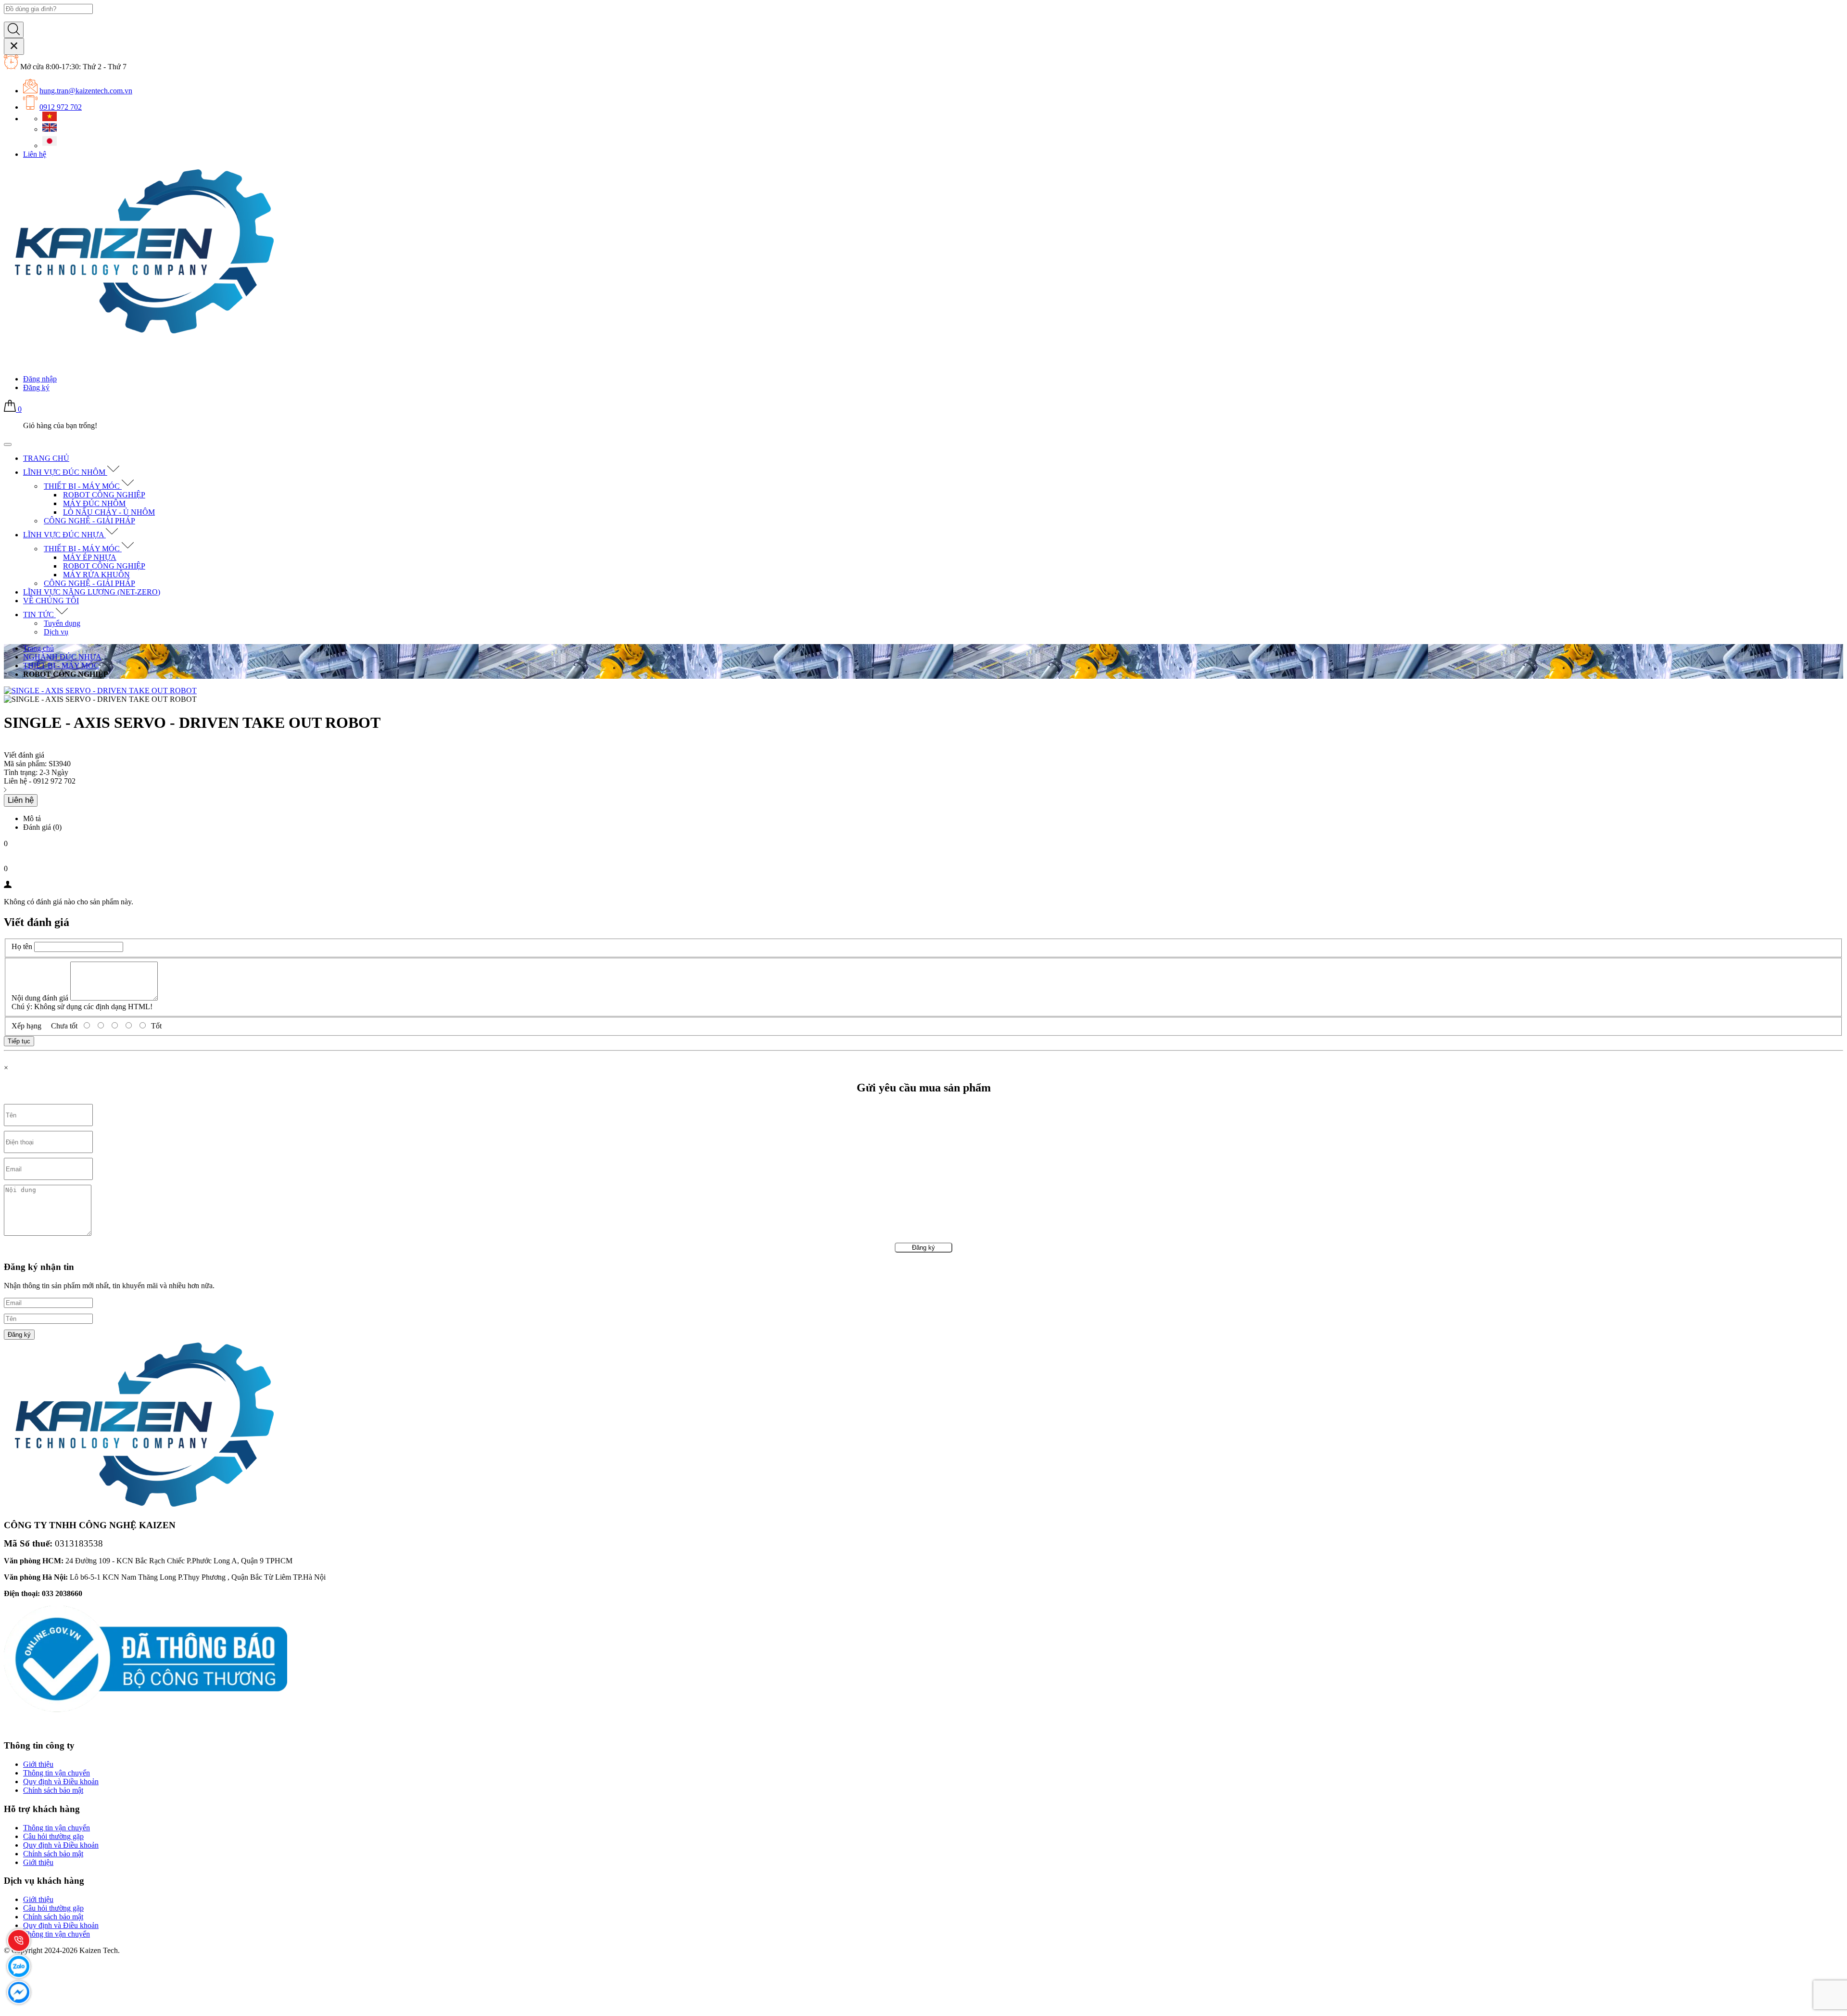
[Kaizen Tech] (142, 335)
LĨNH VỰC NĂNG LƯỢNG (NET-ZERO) (92, 592)
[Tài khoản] (10, 362)
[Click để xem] (923, 691)
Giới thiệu (38, 1764)
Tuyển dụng (62, 623)
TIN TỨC (39, 615)
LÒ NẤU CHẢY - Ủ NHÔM (109, 512)
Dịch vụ (56, 632)
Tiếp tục (19, 1041)
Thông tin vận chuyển (57, 1773)
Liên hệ (35, 154)
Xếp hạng (26, 1026)
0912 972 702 (61, 107)
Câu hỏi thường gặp (53, 1836)
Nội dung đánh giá (40, 998)
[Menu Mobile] (8, 444)
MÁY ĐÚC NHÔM (94, 503)
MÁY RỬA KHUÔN (96, 575)
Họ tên (22, 946)
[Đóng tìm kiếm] (14, 46)
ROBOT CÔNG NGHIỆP (104, 495)
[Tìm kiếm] (14, 30)
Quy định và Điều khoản (61, 1781)
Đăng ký (36, 387)
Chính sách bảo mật (53, 1790)
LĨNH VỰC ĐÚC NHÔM (65, 472)
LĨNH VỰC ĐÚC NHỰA (64, 535)
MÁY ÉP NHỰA (90, 557)
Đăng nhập (40, 379)
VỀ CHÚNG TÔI (51, 601)
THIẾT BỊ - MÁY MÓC (83, 486)
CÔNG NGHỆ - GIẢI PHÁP (89, 521)
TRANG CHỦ (46, 458)
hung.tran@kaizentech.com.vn (86, 91)
